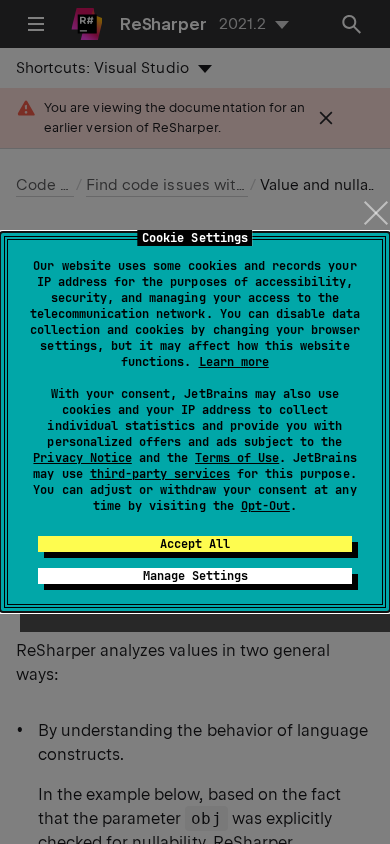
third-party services (160, 474)
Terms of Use (237, 458)
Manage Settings (195, 576)
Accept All (195, 544)
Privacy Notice (82, 458)
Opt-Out (265, 506)
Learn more (234, 362)
